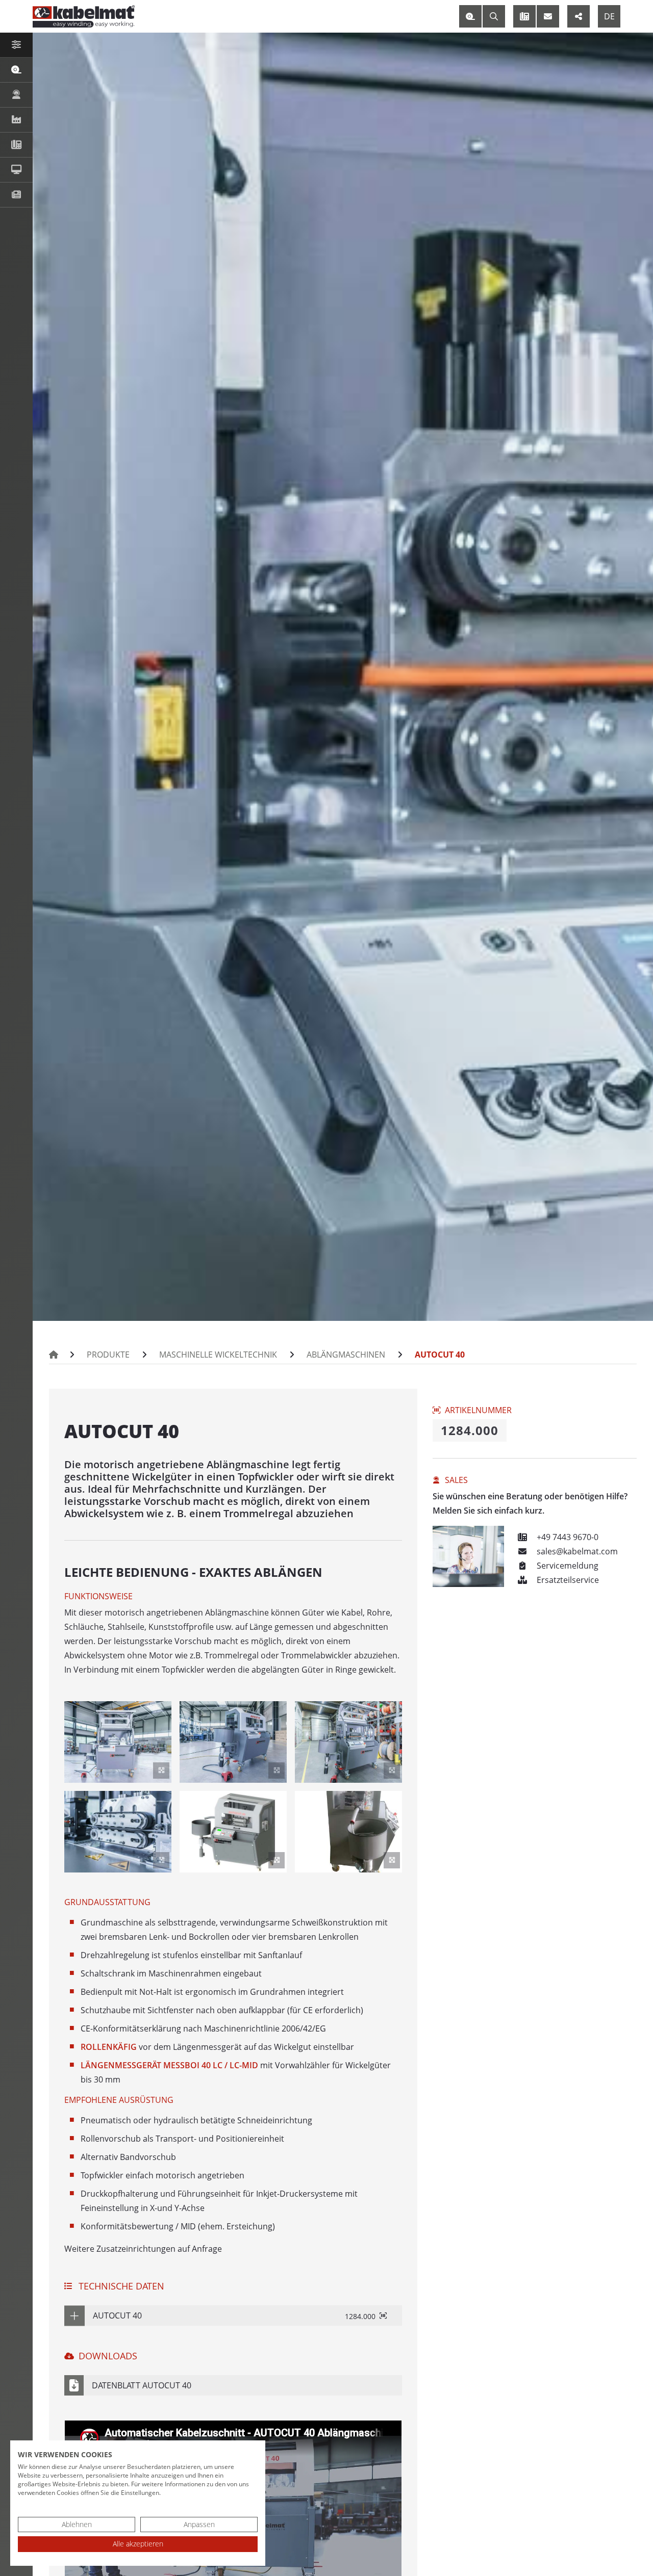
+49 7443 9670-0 (567, 1537)
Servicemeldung (567, 1566)
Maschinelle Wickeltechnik (218, 1355)
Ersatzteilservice (567, 1580)
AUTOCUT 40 (440, 1355)
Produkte (108, 1355)
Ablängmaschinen (346, 1355)
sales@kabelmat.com (576, 1551)
